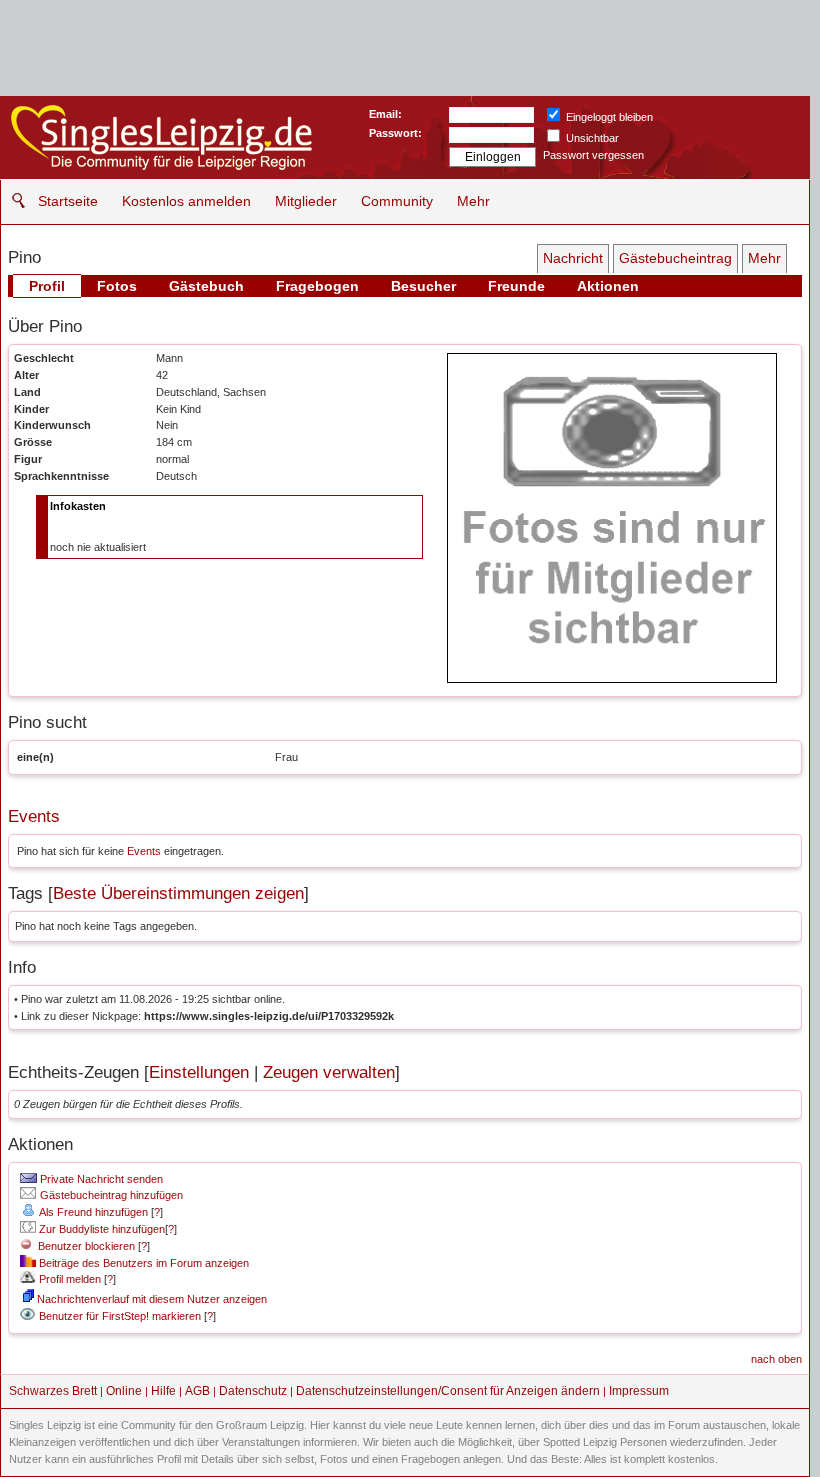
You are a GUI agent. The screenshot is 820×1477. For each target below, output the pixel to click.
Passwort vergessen (593, 155)
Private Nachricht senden (100, 1179)
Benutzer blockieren (83, 1246)
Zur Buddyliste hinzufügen (100, 1229)
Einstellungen (199, 1072)
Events (34, 816)
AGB (197, 1391)
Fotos (117, 286)
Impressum (639, 1391)
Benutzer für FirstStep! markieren (120, 1316)
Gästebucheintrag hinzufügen (110, 1195)
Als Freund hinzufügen (92, 1212)
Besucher (423, 286)
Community (397, 201)
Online (124, 1391)
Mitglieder (306, 201)
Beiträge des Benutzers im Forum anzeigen (142, 1263)
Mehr (473, 201)
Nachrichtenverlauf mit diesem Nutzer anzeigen (150, 1299)
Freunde (516, 286)
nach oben (776, 1359)
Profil (47, 286)
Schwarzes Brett (53, 1391)
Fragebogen (317, 286)
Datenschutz (253, 1391)
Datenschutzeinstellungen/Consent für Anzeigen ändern (448, 1391)
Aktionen (608, 286)
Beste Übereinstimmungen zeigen (178, 893)
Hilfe (163, 1391)
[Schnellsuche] (13, 200)
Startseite (68, 201)
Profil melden (68, 1279)
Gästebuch (206, 286)
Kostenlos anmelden (186, 201)
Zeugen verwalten (329, 1072)
